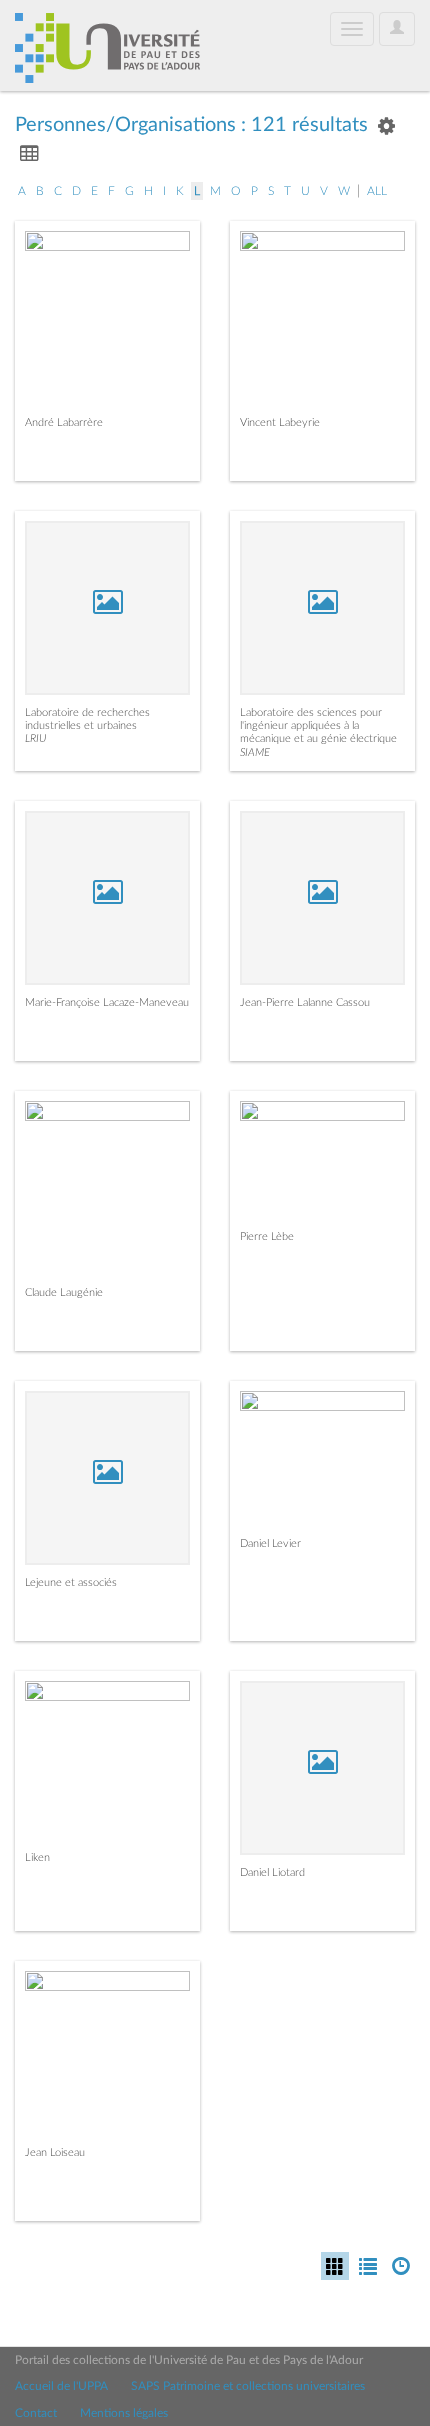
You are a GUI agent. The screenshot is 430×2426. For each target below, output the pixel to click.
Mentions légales (124, 2413)
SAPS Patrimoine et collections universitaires (248, 2386)
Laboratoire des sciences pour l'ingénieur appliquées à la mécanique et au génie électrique (318, 725)
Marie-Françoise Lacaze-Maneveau (107, 1002)
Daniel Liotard (272, 1872)
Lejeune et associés (71, 1582)
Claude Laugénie (64, 1292)
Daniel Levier (270, 1543)
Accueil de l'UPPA (61, 2386)
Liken (37, 1857)
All (377, 191)
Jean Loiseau (55, 2152)
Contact (36, 2413)
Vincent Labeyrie (280, 422)
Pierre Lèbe (267, 1236)
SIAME (255, 752)
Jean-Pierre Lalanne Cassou (305, 1002)
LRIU (35, 738)
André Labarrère (64, 422)
